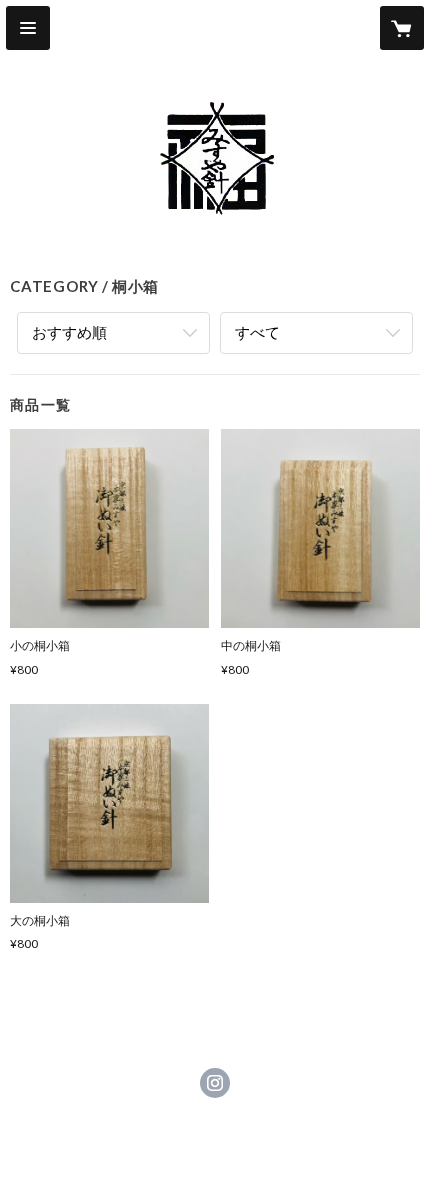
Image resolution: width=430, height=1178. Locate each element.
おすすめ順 (69, 332)
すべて (257, 332)
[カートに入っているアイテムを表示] (402, 28)
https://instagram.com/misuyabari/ (215, 1083)
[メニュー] (28, 28)
